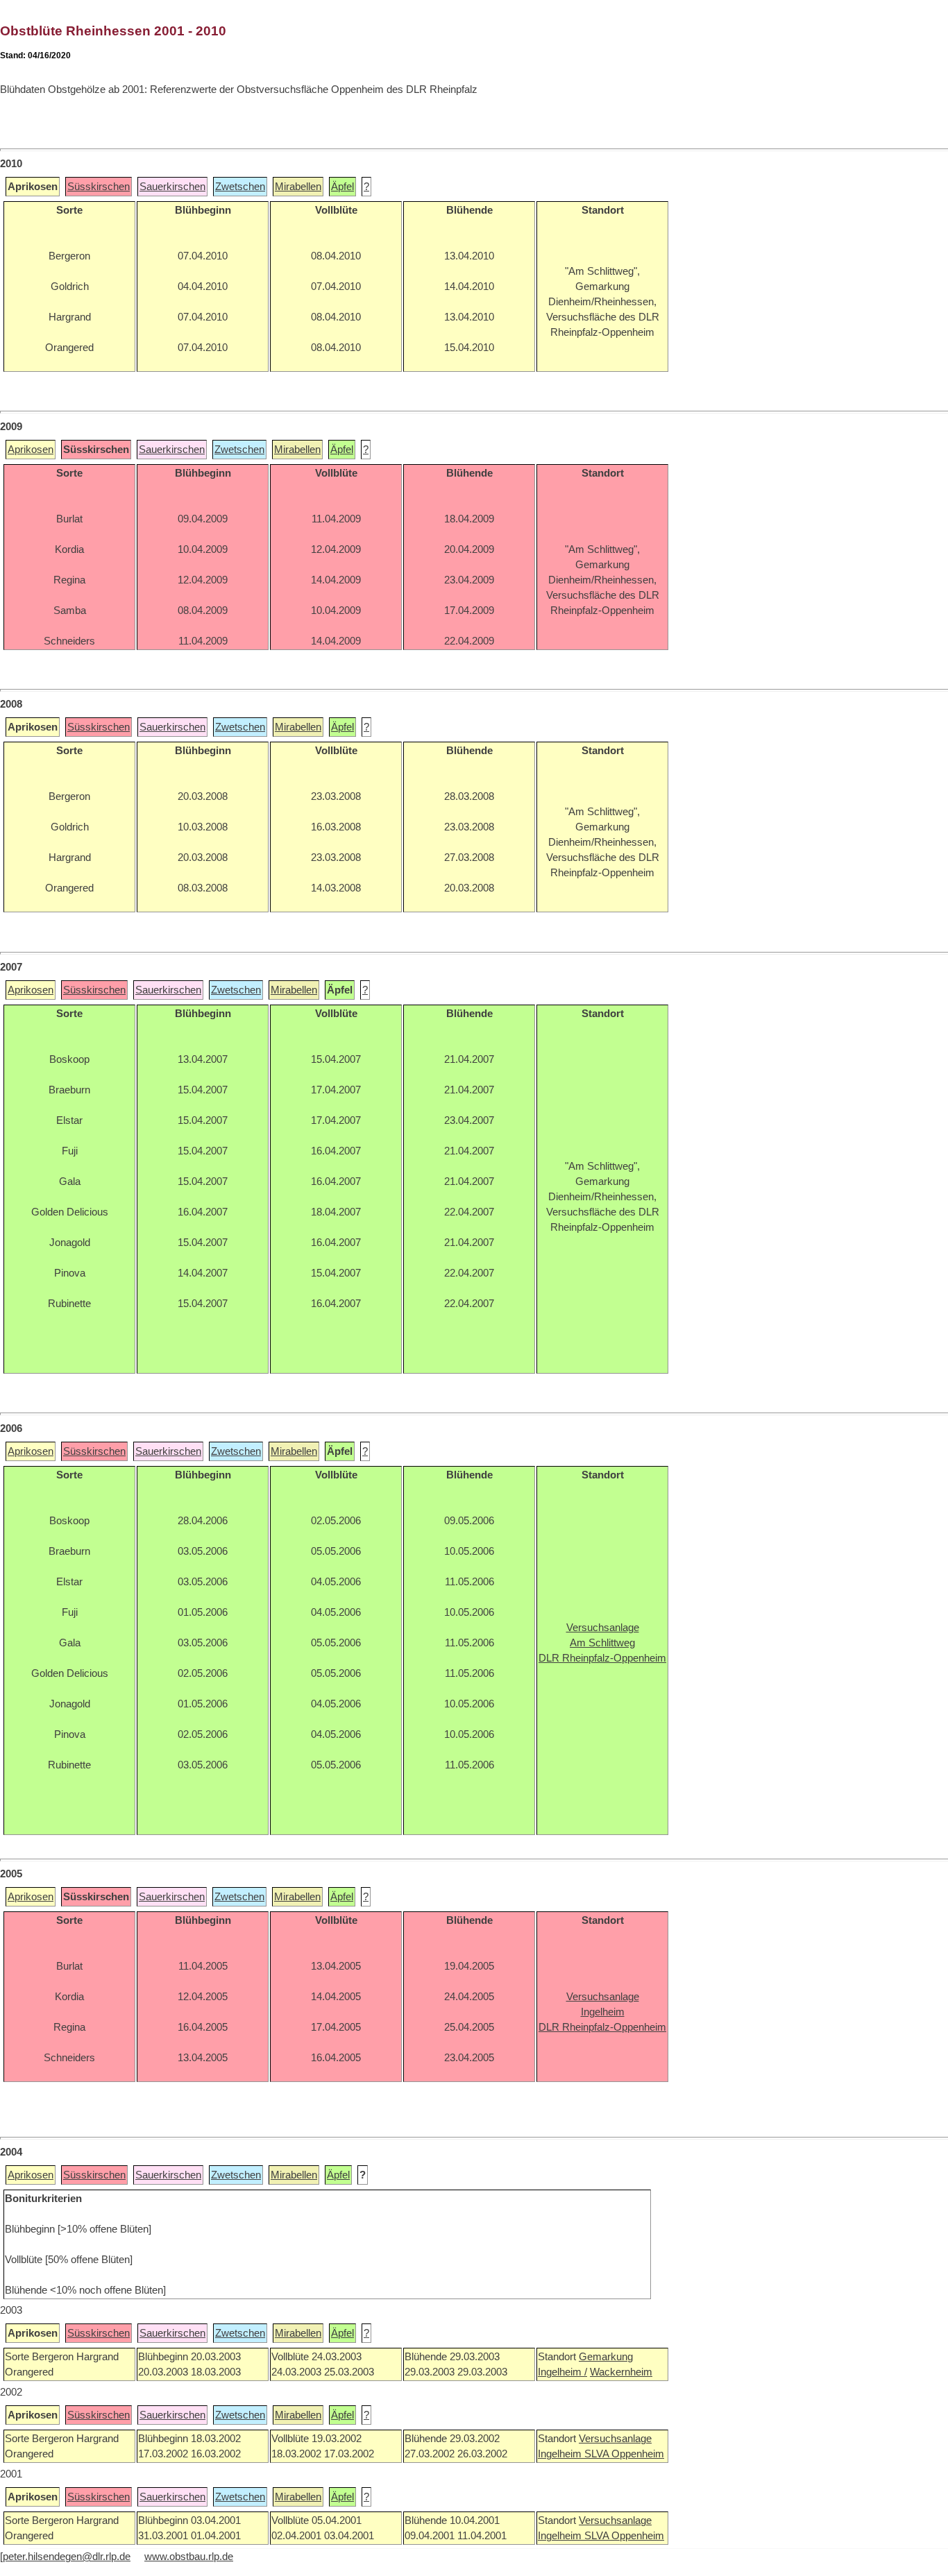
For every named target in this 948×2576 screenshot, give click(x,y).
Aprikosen (31, 450)
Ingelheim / (562, 2372)
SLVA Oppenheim (624, 2454)
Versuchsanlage (615, 2439)
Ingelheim (561, 2454)
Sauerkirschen (172, 187)
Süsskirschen (99, 187)
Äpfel (342, 187)
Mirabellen (298, 187)
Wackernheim (621, 2372)
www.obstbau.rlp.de (189, 2557)
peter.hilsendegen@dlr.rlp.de (67, 2557)
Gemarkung (606, 2357)
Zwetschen (240, 187)
